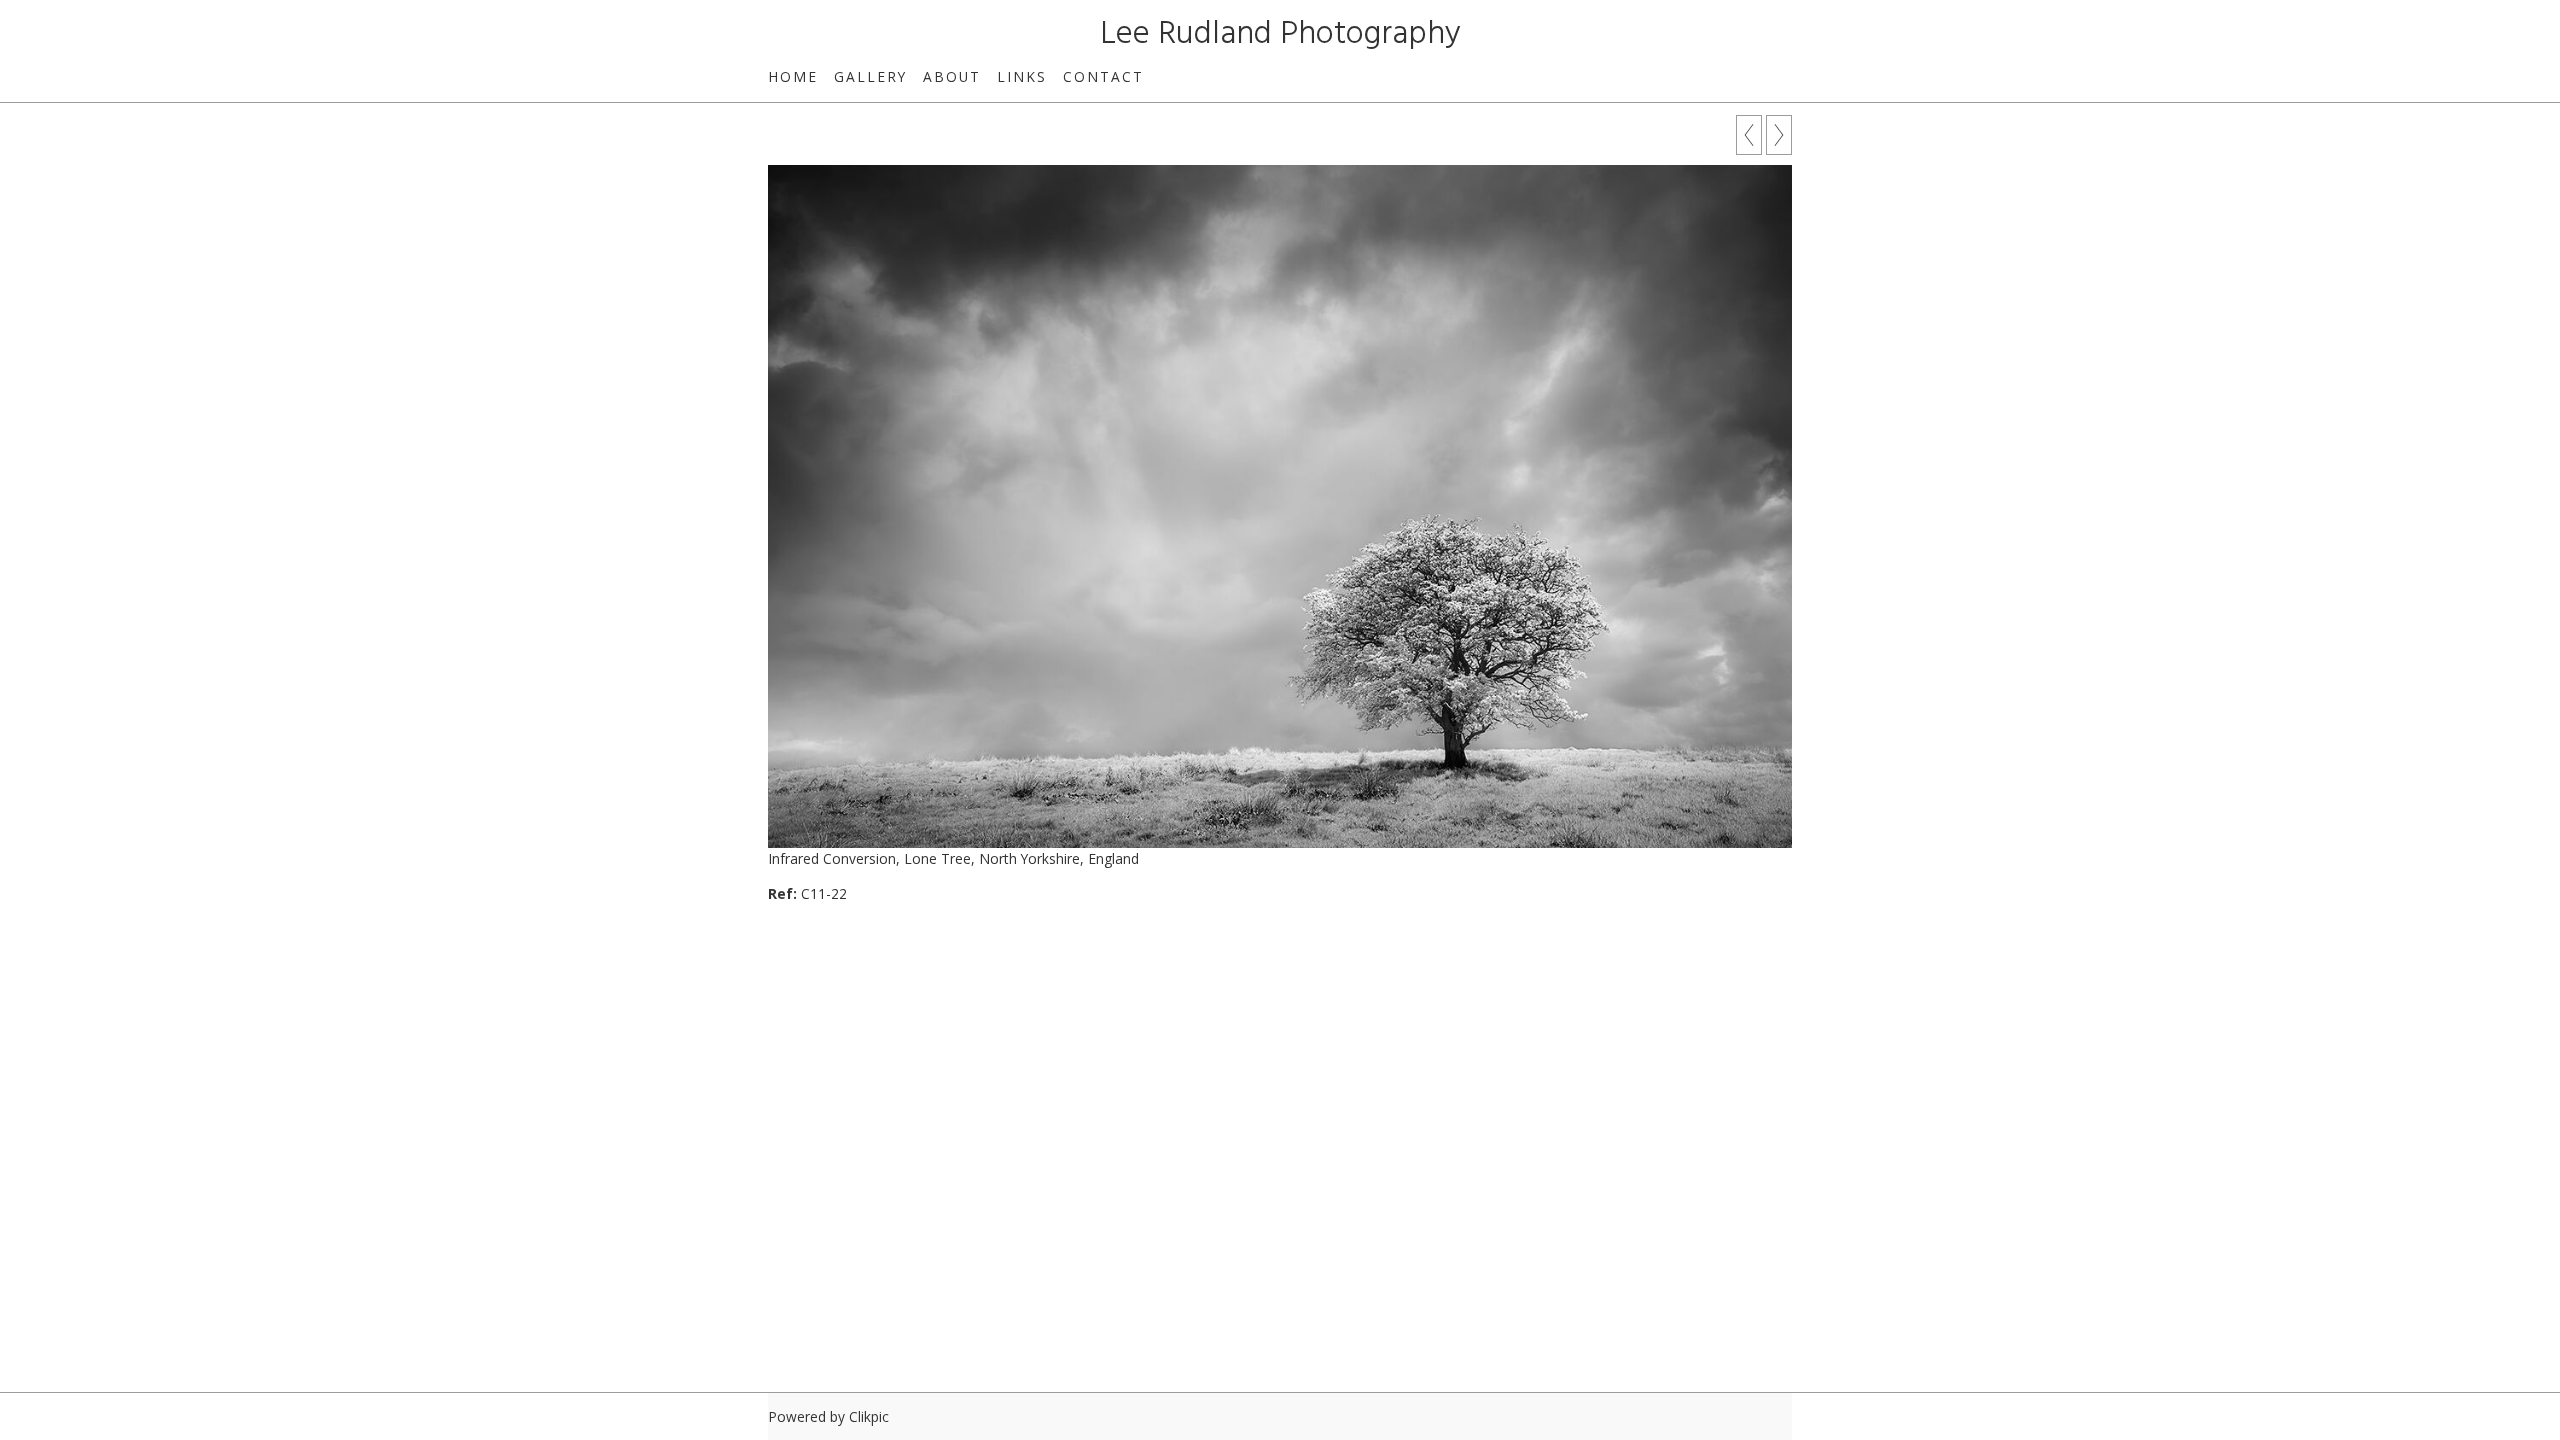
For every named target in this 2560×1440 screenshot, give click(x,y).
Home (793, 76)
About (952, 76)
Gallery (870, 76)
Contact (1103, 76)
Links (1022, 76)
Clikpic (869, 1416)
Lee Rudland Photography (1280, 34)
